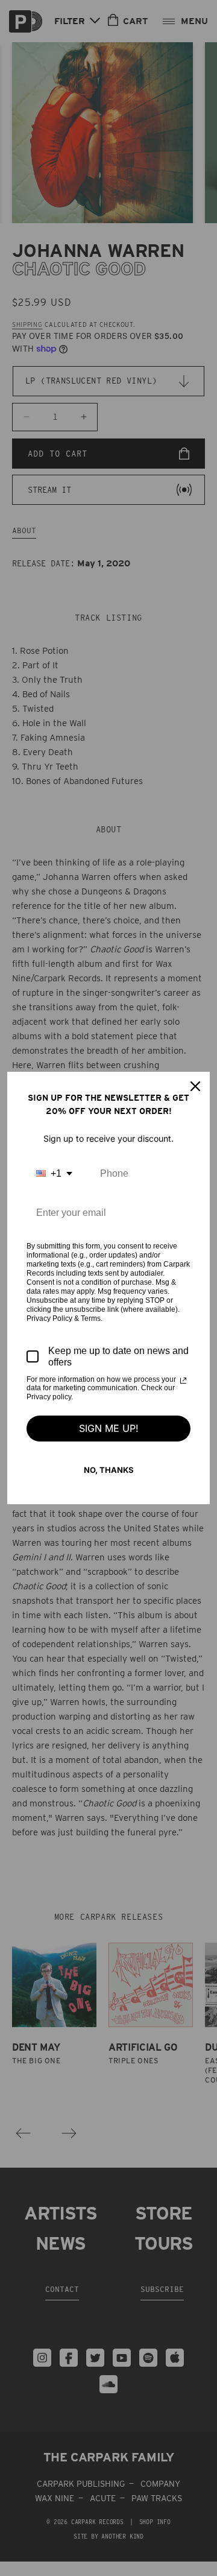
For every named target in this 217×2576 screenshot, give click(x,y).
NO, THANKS (109, 1470)
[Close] (195, 1086)
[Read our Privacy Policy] (183, 1381)
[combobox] (54, 1173)
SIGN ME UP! (109, 1428)
